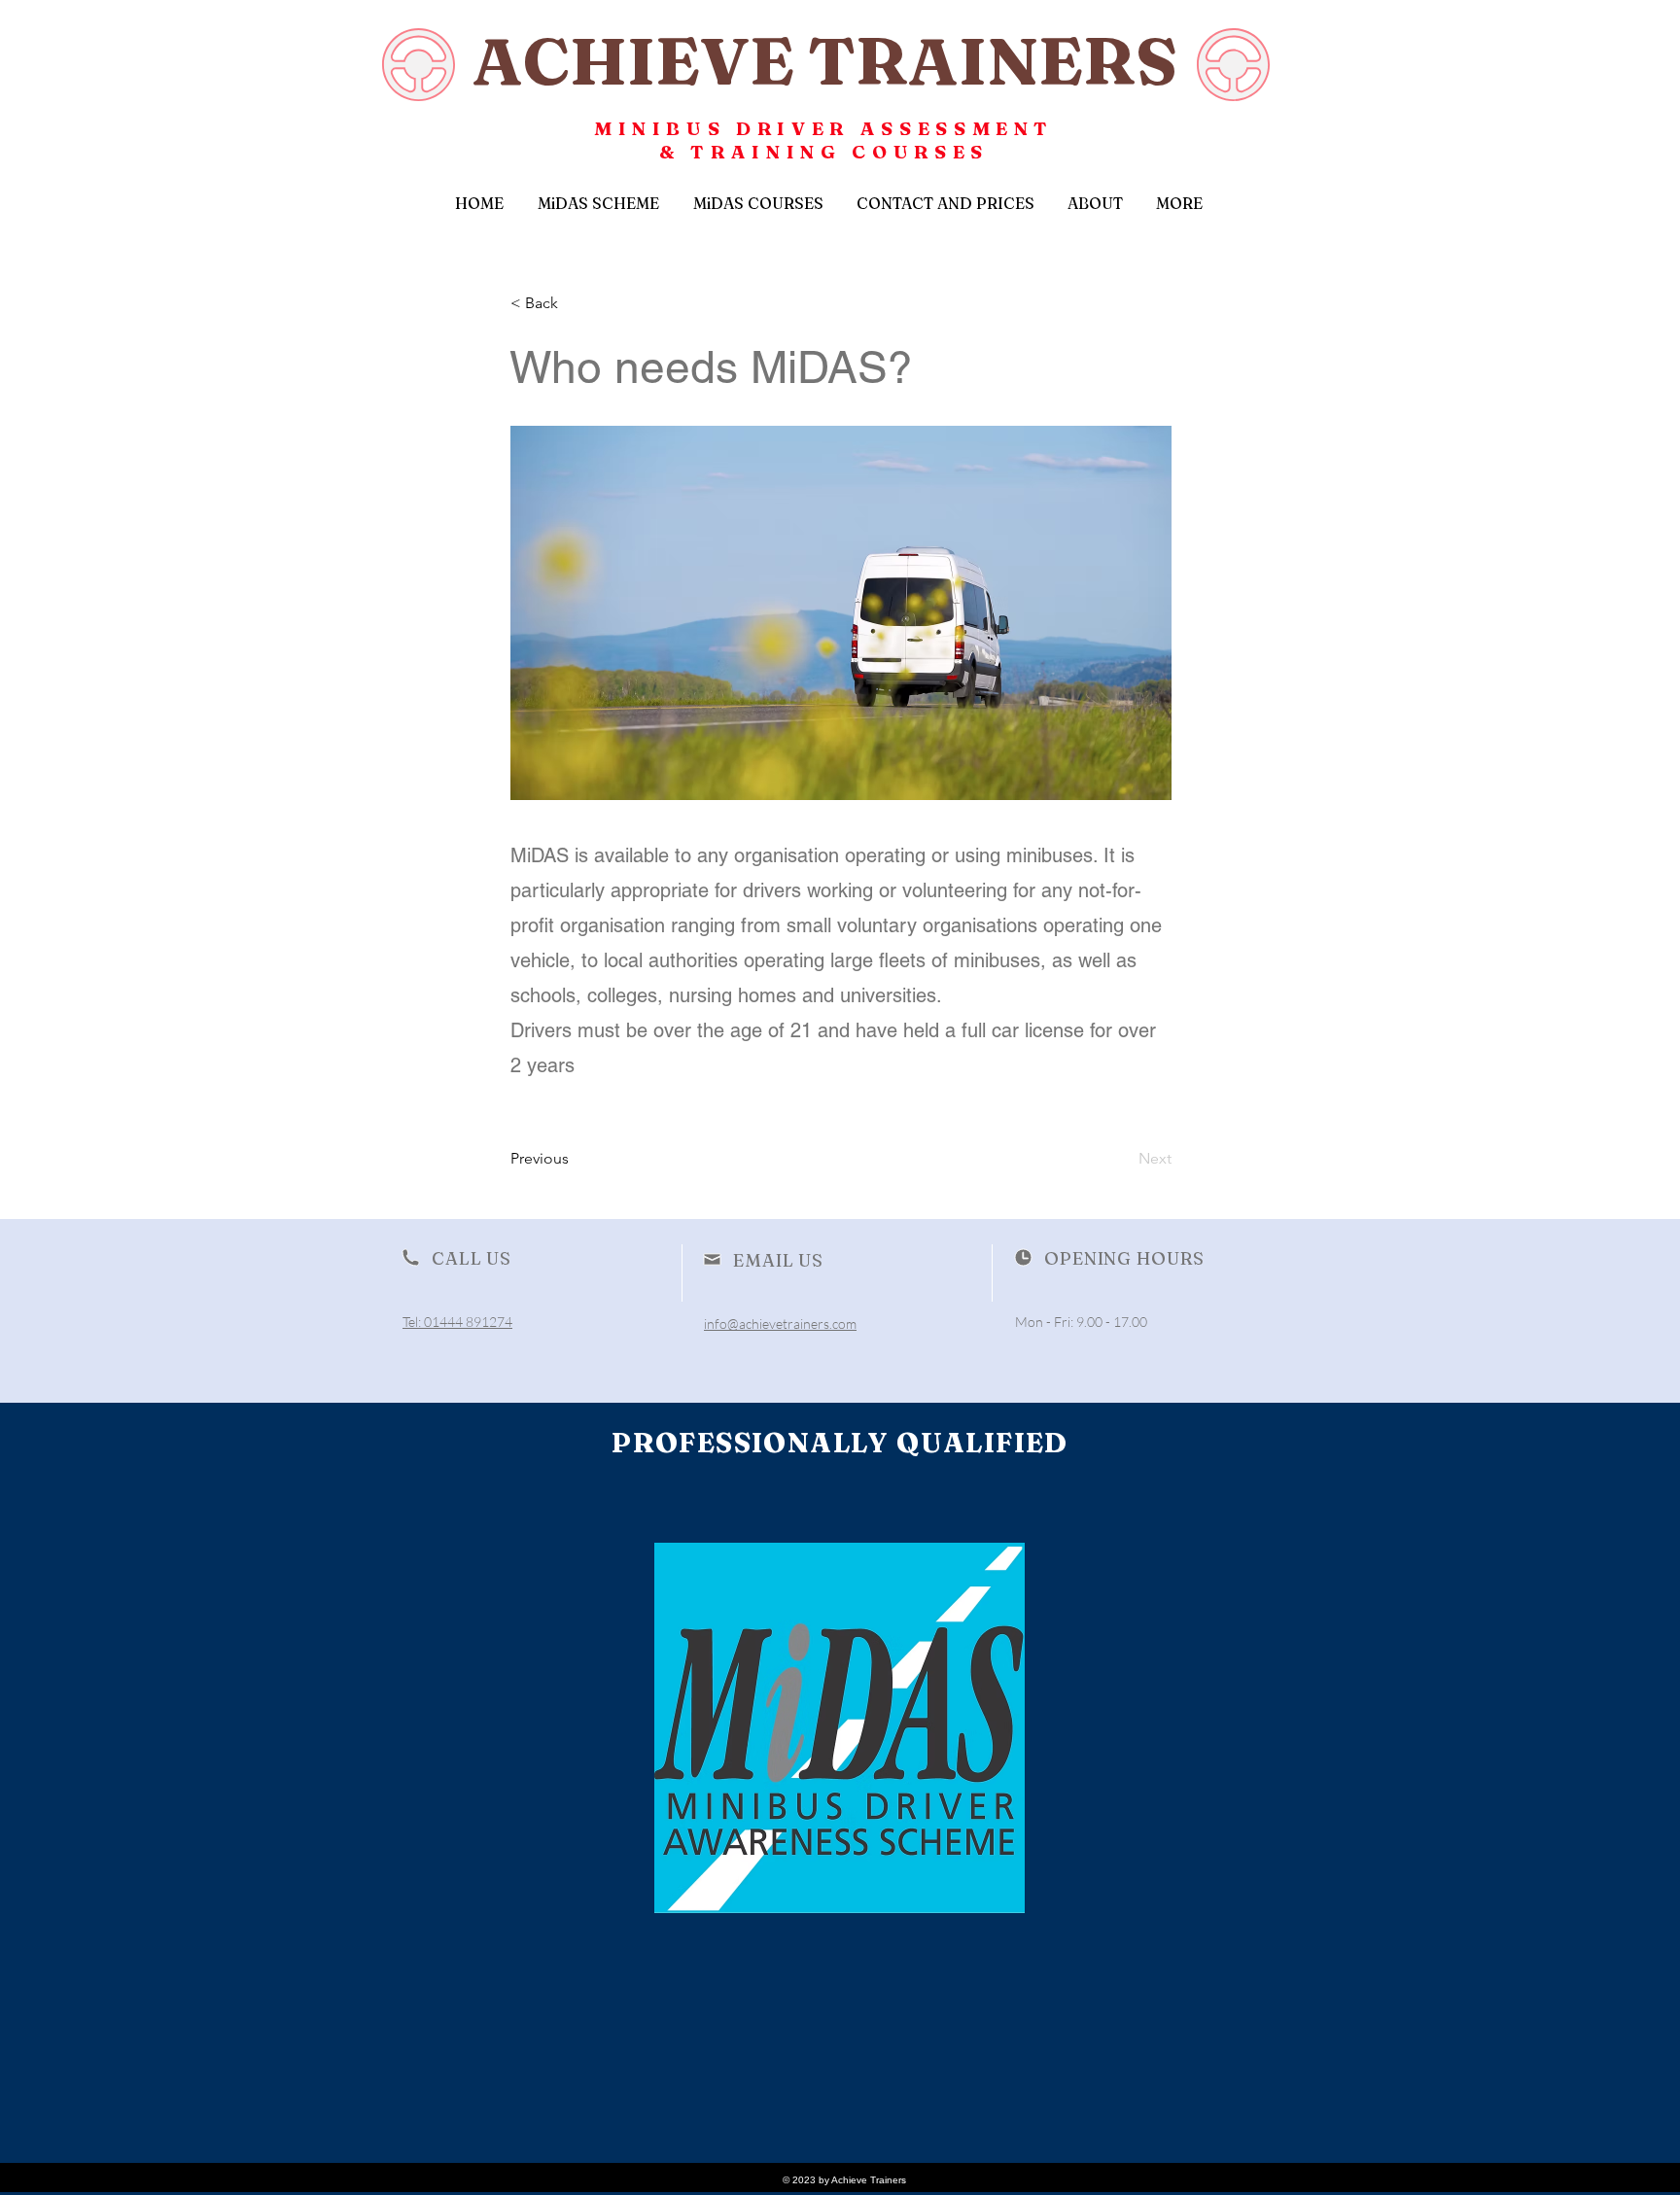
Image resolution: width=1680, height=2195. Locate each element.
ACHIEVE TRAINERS (825, 60)
